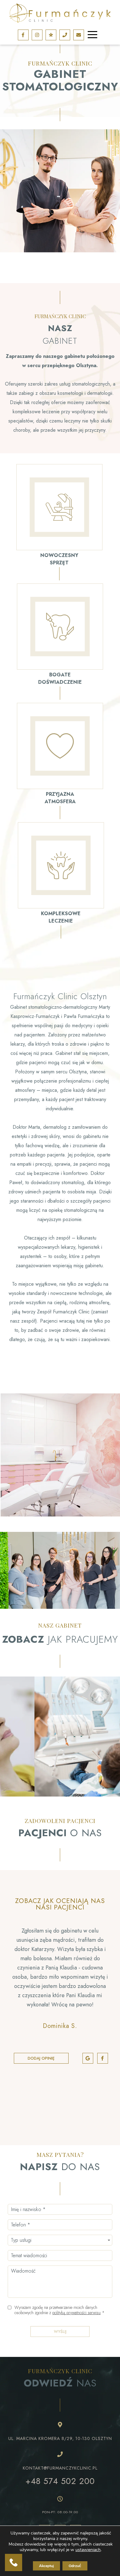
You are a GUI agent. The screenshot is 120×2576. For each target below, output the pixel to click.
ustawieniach (88, 2550)
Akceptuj (46, 2566)
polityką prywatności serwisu (76, 2313)
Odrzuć (75, 2566)
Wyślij (60, 2332)
